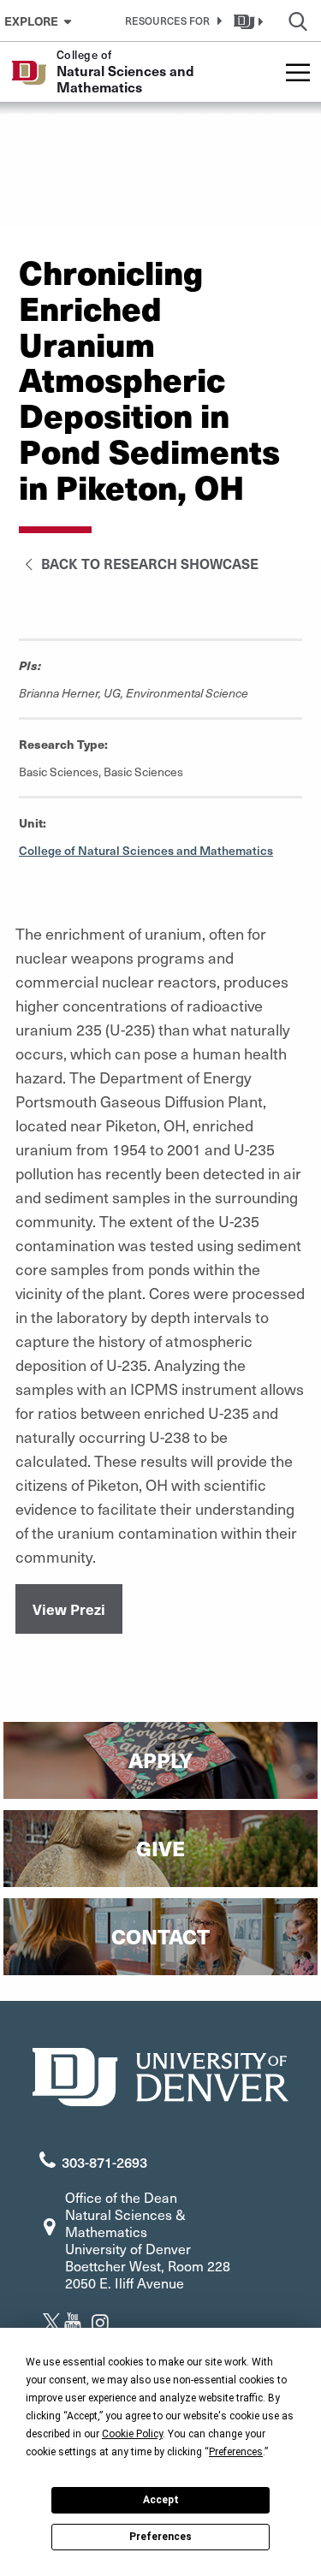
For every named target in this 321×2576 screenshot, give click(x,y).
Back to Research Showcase (148, 563)
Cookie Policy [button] (132, 2434)
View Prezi (69, 1609)
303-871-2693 (104, 2162)
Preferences (160, 2537)
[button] (170, 21)
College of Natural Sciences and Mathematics (146, 850)
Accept (161, 2500)
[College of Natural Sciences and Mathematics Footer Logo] (161, 2075)
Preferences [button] (236, 2452)
